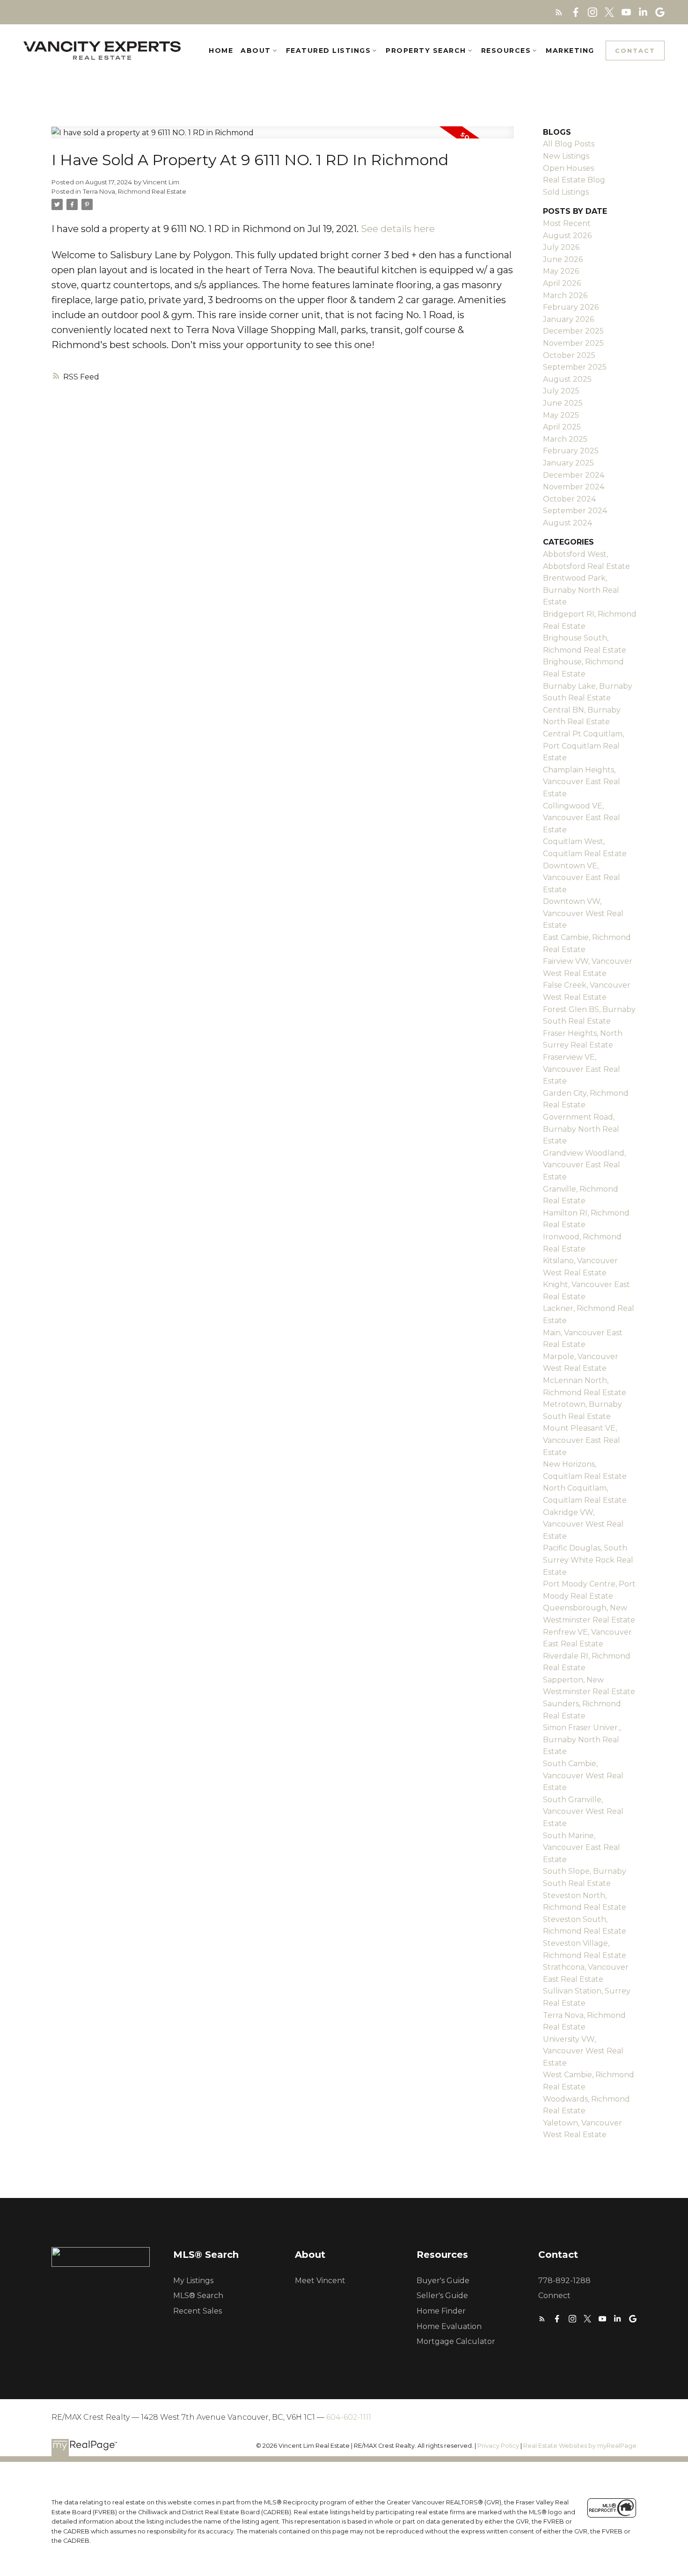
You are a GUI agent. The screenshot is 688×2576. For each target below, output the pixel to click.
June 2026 (563, 259)
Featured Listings (329, 51)
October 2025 (569, 355)
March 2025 (565, 439)
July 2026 (561, 247)
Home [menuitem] (221, 51)
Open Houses (568, 168)
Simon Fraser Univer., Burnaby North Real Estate (582, 1739)
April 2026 (562, 283)
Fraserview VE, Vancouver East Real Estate (582, 1069)
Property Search (426, 51)
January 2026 (568, 319)
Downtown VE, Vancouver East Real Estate (582, 878)
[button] (559, 12)
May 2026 (561, 271)
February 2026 (571, 307)
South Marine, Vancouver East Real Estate (582, 1848)
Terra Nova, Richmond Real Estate (135, 191)
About (256, 51)
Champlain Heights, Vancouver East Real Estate (582, 782)
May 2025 (561, 415)
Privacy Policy (498, 2446)
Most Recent (567, 223)
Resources (506, 51)
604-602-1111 (349, 2417)
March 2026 (565, 295)
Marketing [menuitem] (570, 51)
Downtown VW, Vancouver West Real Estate (583, 913)
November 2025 (573, 343)
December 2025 (573, 331)
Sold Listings (566, 192)
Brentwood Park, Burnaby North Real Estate (581, 590)
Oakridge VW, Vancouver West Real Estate (583, 1524)
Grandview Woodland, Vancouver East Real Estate (584, 1165)
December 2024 (574, 475)
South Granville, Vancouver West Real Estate (583, 1812)
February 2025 (571, 451)
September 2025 (575, 367)
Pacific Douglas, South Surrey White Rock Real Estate (588, 1560)
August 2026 (567, 236)
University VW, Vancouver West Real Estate (583, 2051)
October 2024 (569, 499)
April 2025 (562, 427)
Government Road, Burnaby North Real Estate (581, 1129)
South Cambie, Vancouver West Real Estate (583, 1776)
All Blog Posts (569, 144)
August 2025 (567, 379)
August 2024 (567, 523)
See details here (398, 229)
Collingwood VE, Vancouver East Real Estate (582, 818)
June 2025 (563, 403)
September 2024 (575, 511)
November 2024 (574, 487)
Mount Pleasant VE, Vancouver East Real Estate (582, 1440)
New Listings (566, 156)
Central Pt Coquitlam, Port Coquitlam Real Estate (583, 746)
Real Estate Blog (574, 180)
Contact (635, 51)
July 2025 (561, 391)
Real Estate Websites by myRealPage (580, 2446)
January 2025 (568, 463)
